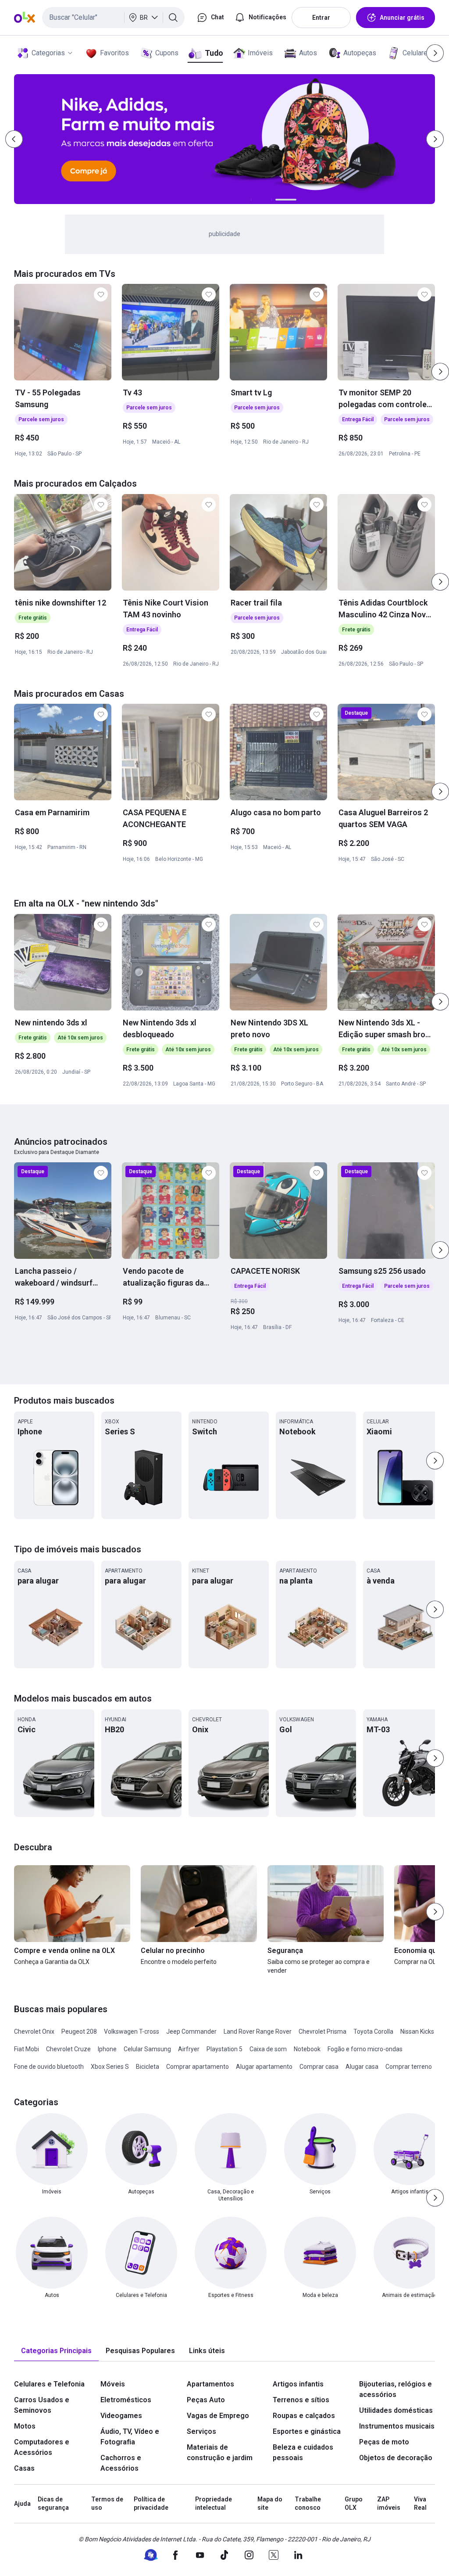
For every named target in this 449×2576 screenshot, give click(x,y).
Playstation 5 (224, 2049)
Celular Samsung (147, 2049)
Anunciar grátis (402, 18)
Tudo (214, 53)
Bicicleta (148, 2067)
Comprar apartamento (198, 2067)
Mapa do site (270, 2504)
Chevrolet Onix (34, 2031)
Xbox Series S (110, 2067)
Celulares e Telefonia (49, 2384)
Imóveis (260, 53)
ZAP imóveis (389, 2504)
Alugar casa (362, 2067)
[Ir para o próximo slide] (440, 372)
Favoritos (114, 53)
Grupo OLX (354, 2504)
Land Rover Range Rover (258, 2031)
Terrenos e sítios (301, 2400)
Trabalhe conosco (308, 2504)
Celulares (417, 53)
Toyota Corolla (373, 2031)
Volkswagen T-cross (132, 2031)
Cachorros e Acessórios (121, 2463)
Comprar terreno (409, 2067)
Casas (24, 2468)
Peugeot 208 (79, 2031)
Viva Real (420, 2504)
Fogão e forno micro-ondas (365, 2049)
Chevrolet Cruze (68, 2049)
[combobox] (113, 18)
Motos (25, 2426)
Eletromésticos (126, 2400)
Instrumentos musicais (397, 2426)
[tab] (56, 2351)
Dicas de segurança (53, 2504)
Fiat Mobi (27, 2049)
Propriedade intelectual (214, 2504)
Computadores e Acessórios (42, 2447)
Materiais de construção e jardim (220, 2452)
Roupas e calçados (304, 2416)
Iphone (107, 2049)
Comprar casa (319, 2067)
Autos (308, 53)
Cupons (167, 53)
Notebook (307, 2049)
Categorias (48, 53)
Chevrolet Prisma (322, 2031)
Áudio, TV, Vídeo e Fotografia (130, 2437)
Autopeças (360, 53)
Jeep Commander (191, 2031)
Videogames (121, 2416)
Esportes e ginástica (307, 2431)
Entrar (321, 18)
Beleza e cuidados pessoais (303, 2452)
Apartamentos (210, 2384)
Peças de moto (384, 2442)
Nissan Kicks (417, 2031)
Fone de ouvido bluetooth (49, 2067)
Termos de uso (107, 2504)
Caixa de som (268, 2049)
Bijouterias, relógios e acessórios (396, 2389)
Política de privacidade (151, 2504)
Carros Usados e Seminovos (42, 2405)
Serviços (201, 2431)
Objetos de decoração (396, 2458)
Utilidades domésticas (396, 2410)
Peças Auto (206, 2400)
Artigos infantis (298, 2384)
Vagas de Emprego (218, 2416)
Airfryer (189, 2049)
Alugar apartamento (264, 2067)
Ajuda (22, 2504)
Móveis (113, 2384)
